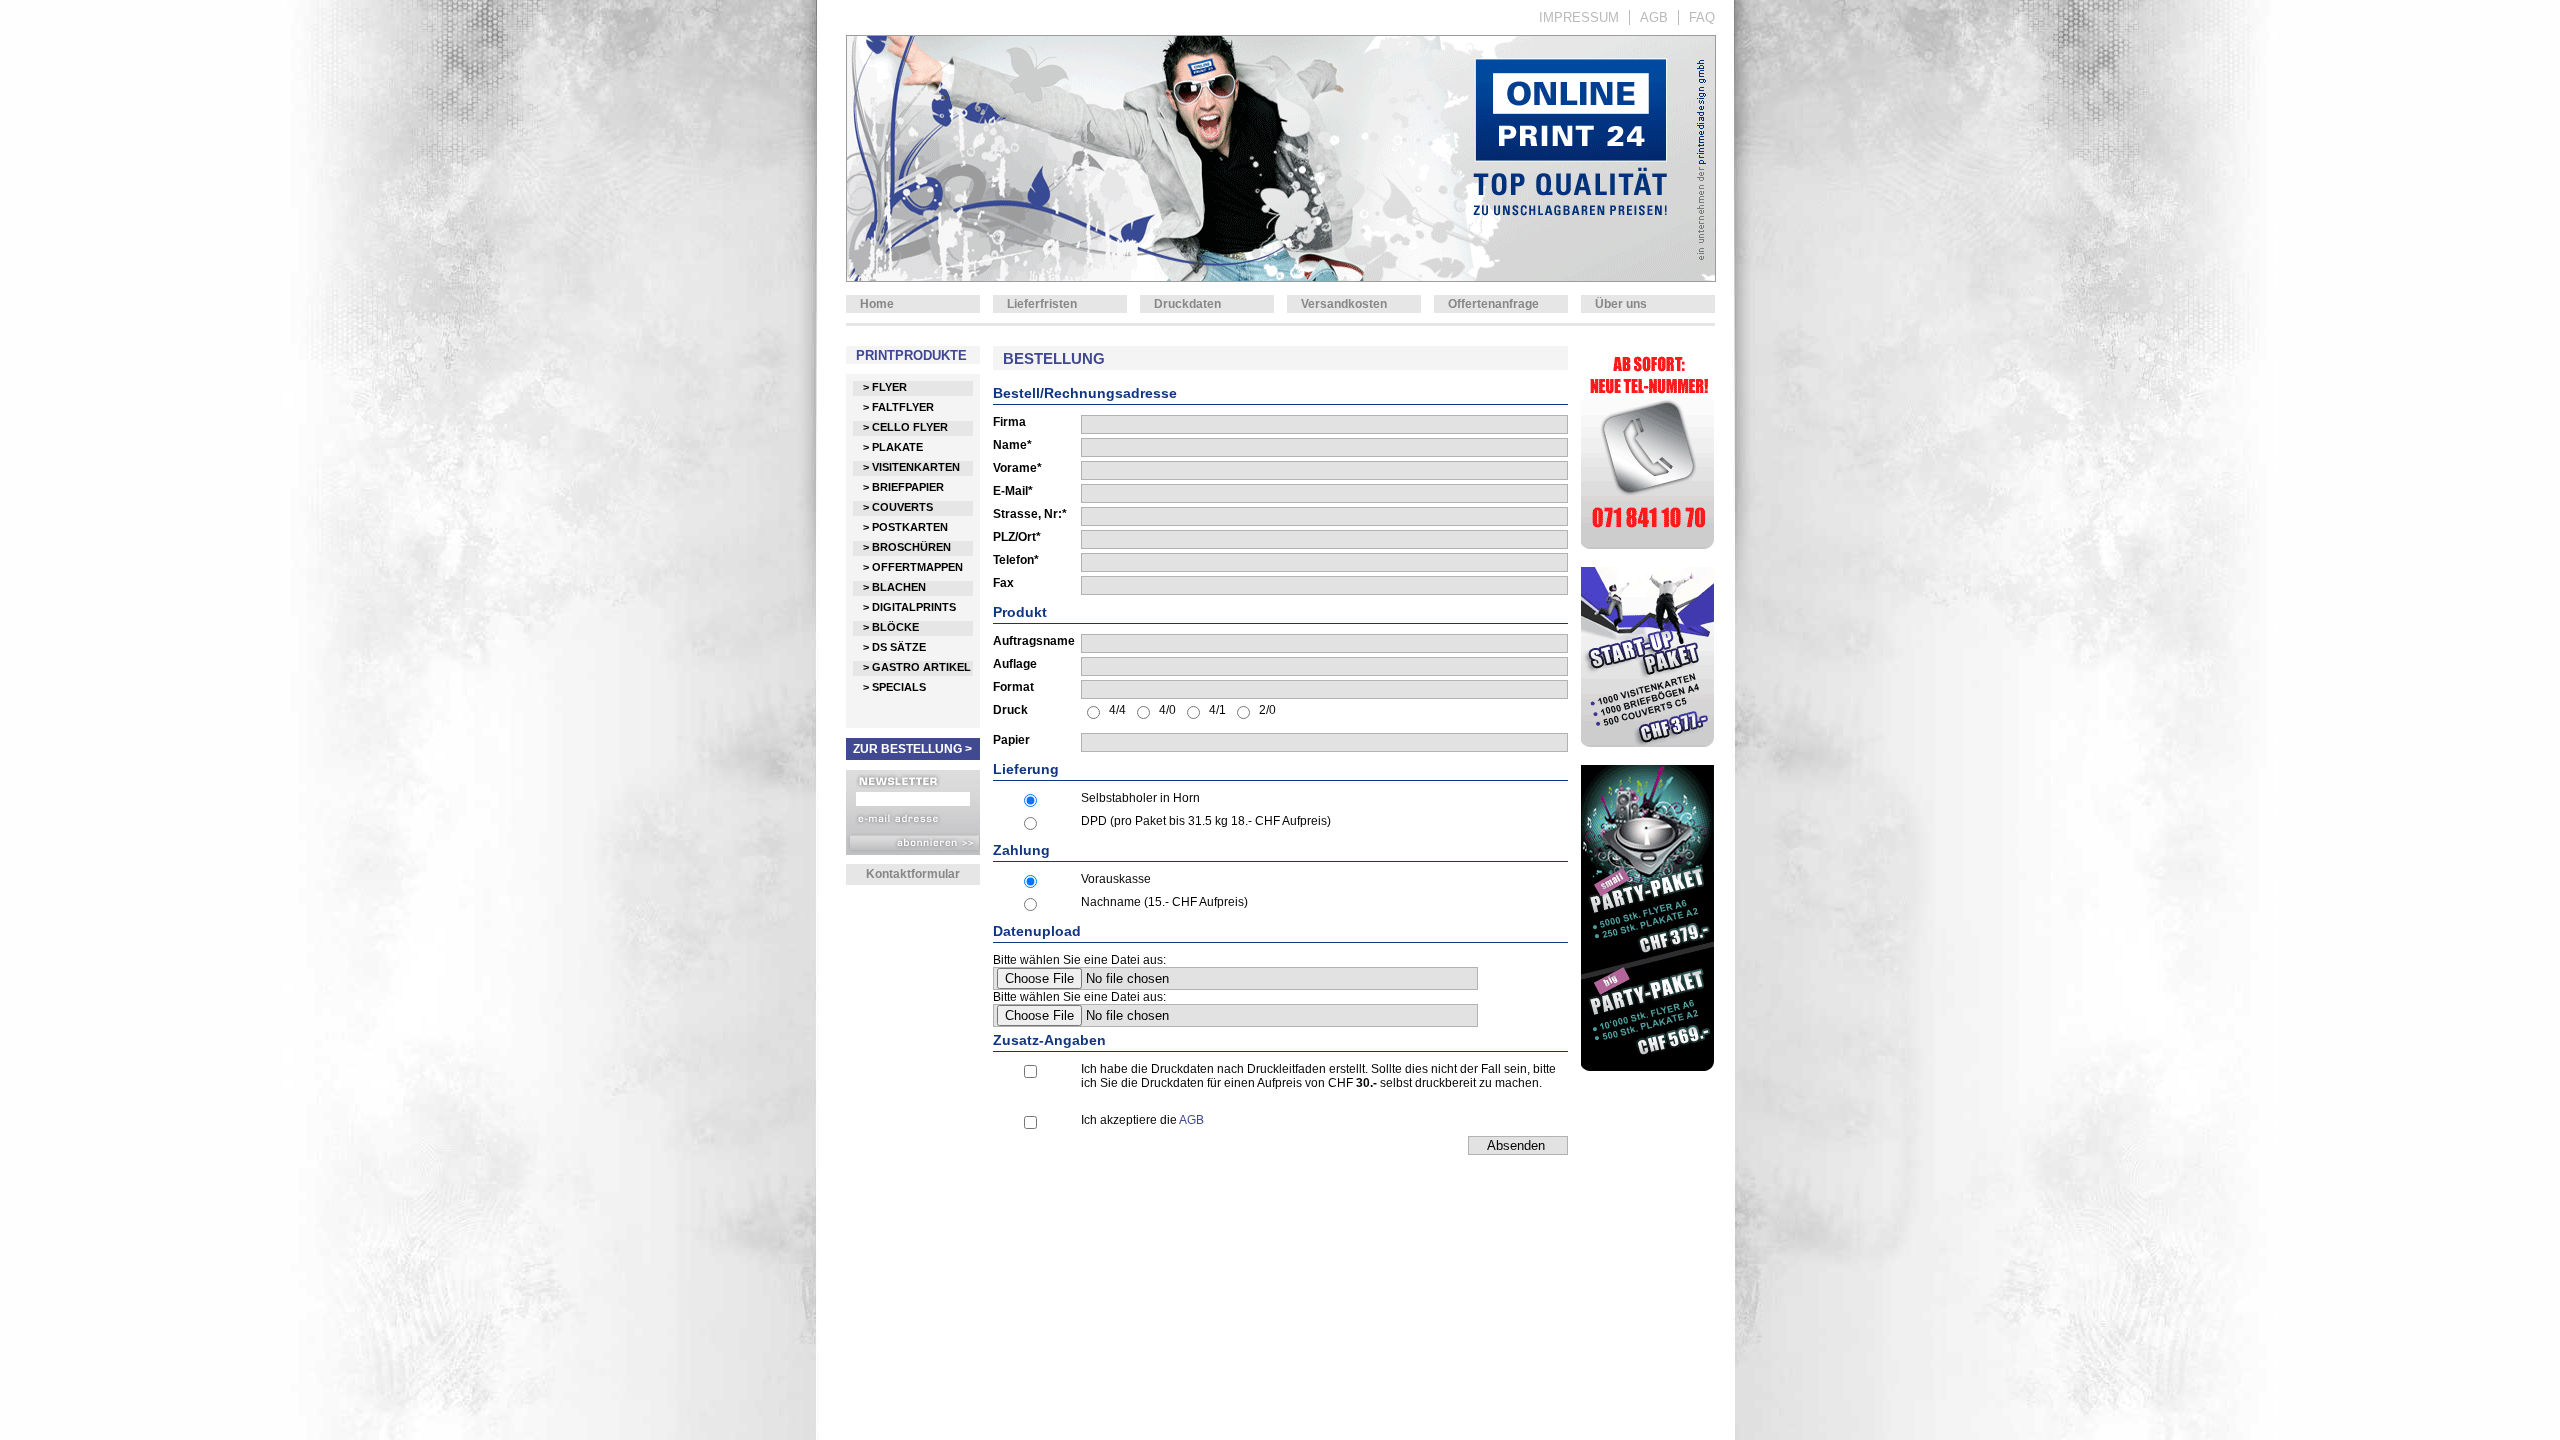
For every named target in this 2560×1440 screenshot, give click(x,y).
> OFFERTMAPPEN (913, 567)
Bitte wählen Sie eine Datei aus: (1079, 960)
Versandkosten (1344, 304)
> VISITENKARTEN (911, 467)
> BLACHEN (894, 587)
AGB (1654, 17)
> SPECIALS (894, 687)
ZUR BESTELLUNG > (912, 749)
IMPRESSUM (1579, 17)
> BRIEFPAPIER (903, 487)
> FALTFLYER (898, 407)
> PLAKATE (893, 447)
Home (877, 304)
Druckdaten (1187, 304)
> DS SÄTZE (894, 647)
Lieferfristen (1042, 304)
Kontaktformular (913, 874)
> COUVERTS (898, 507)
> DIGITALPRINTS (909, 607)
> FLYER (885, 387)
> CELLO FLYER (905, 427)
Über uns (1621, 304)
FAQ (1702, 17)
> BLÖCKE (891, 627)
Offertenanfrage (1493, 304)
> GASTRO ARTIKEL (917, 667)
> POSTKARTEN (905, 527)
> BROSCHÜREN (907, 547)
